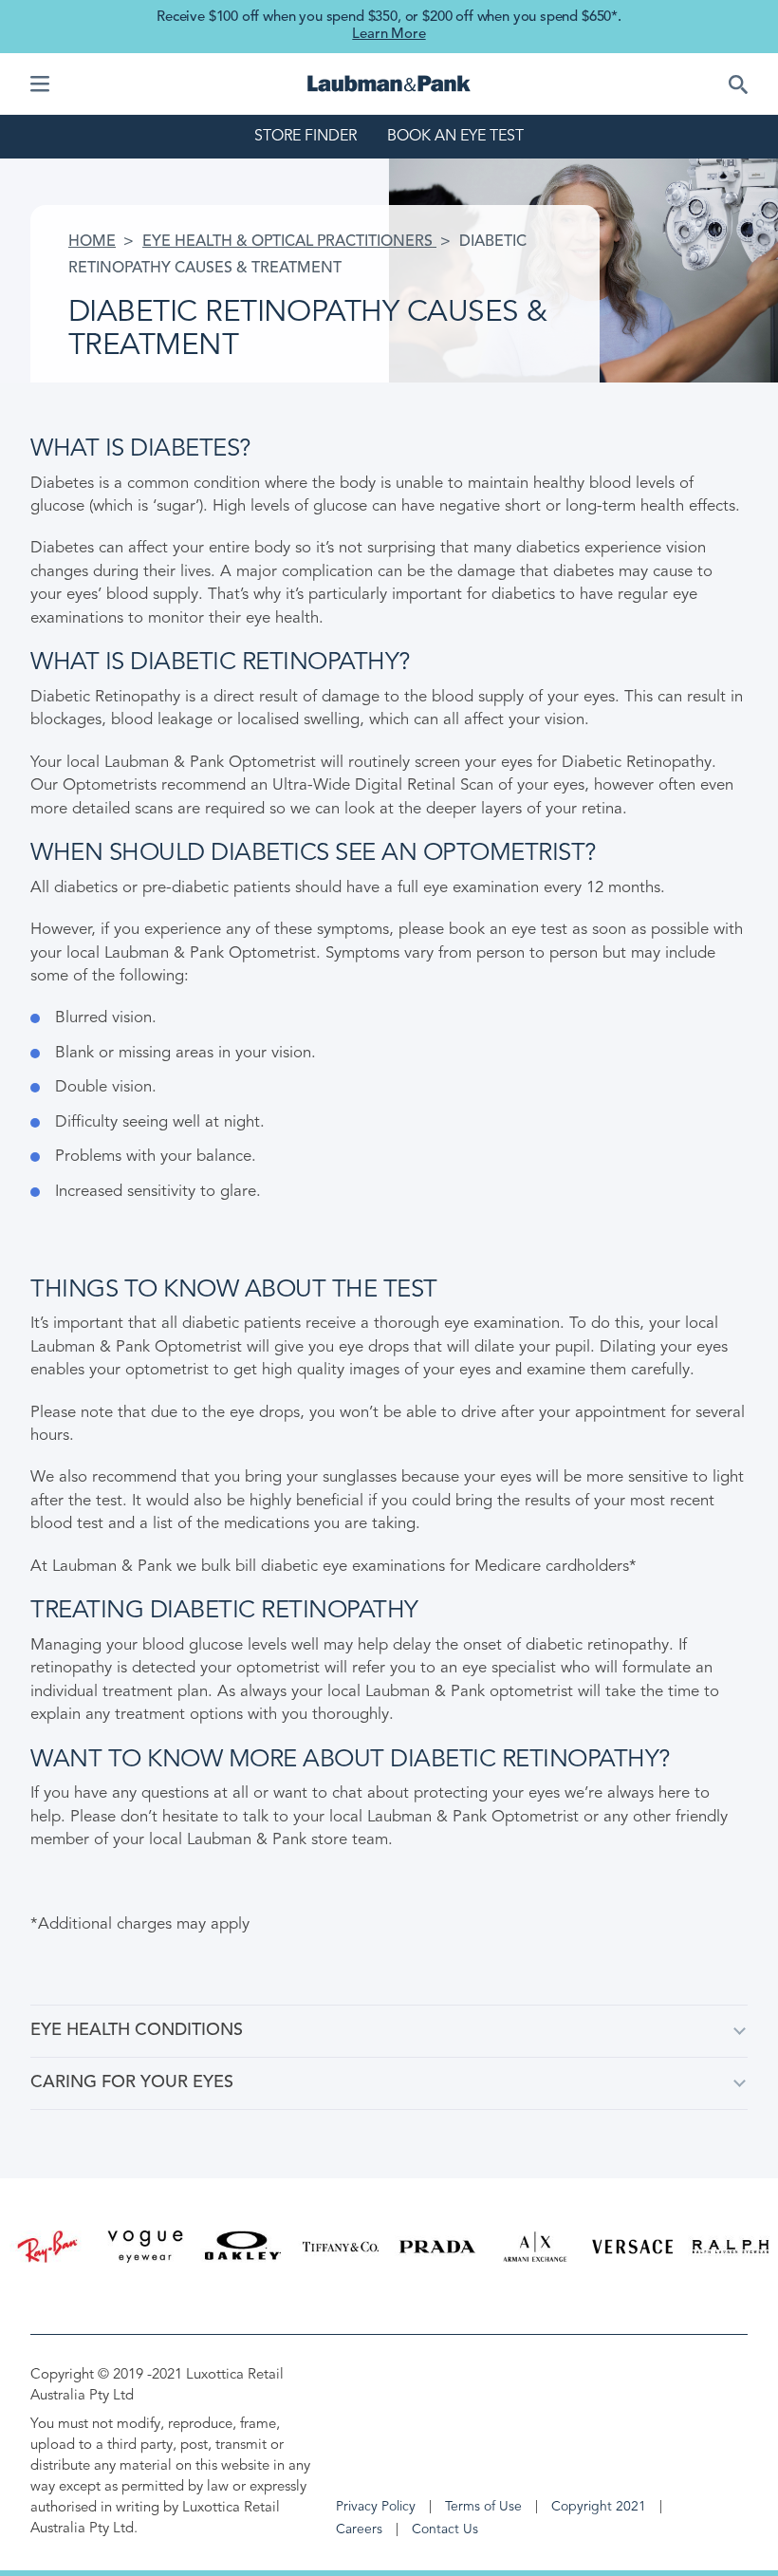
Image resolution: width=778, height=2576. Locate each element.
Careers (359, 2529)
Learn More (389, 35)
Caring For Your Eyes (132, 2082)
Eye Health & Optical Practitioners (289, 242)
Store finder (306, 137)
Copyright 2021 (599, 2507)
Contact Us (445, 2529)
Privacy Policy (376, 2507)
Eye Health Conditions (137, 2030)
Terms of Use (483, 2507)
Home (92, 242)
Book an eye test (455, 137)
